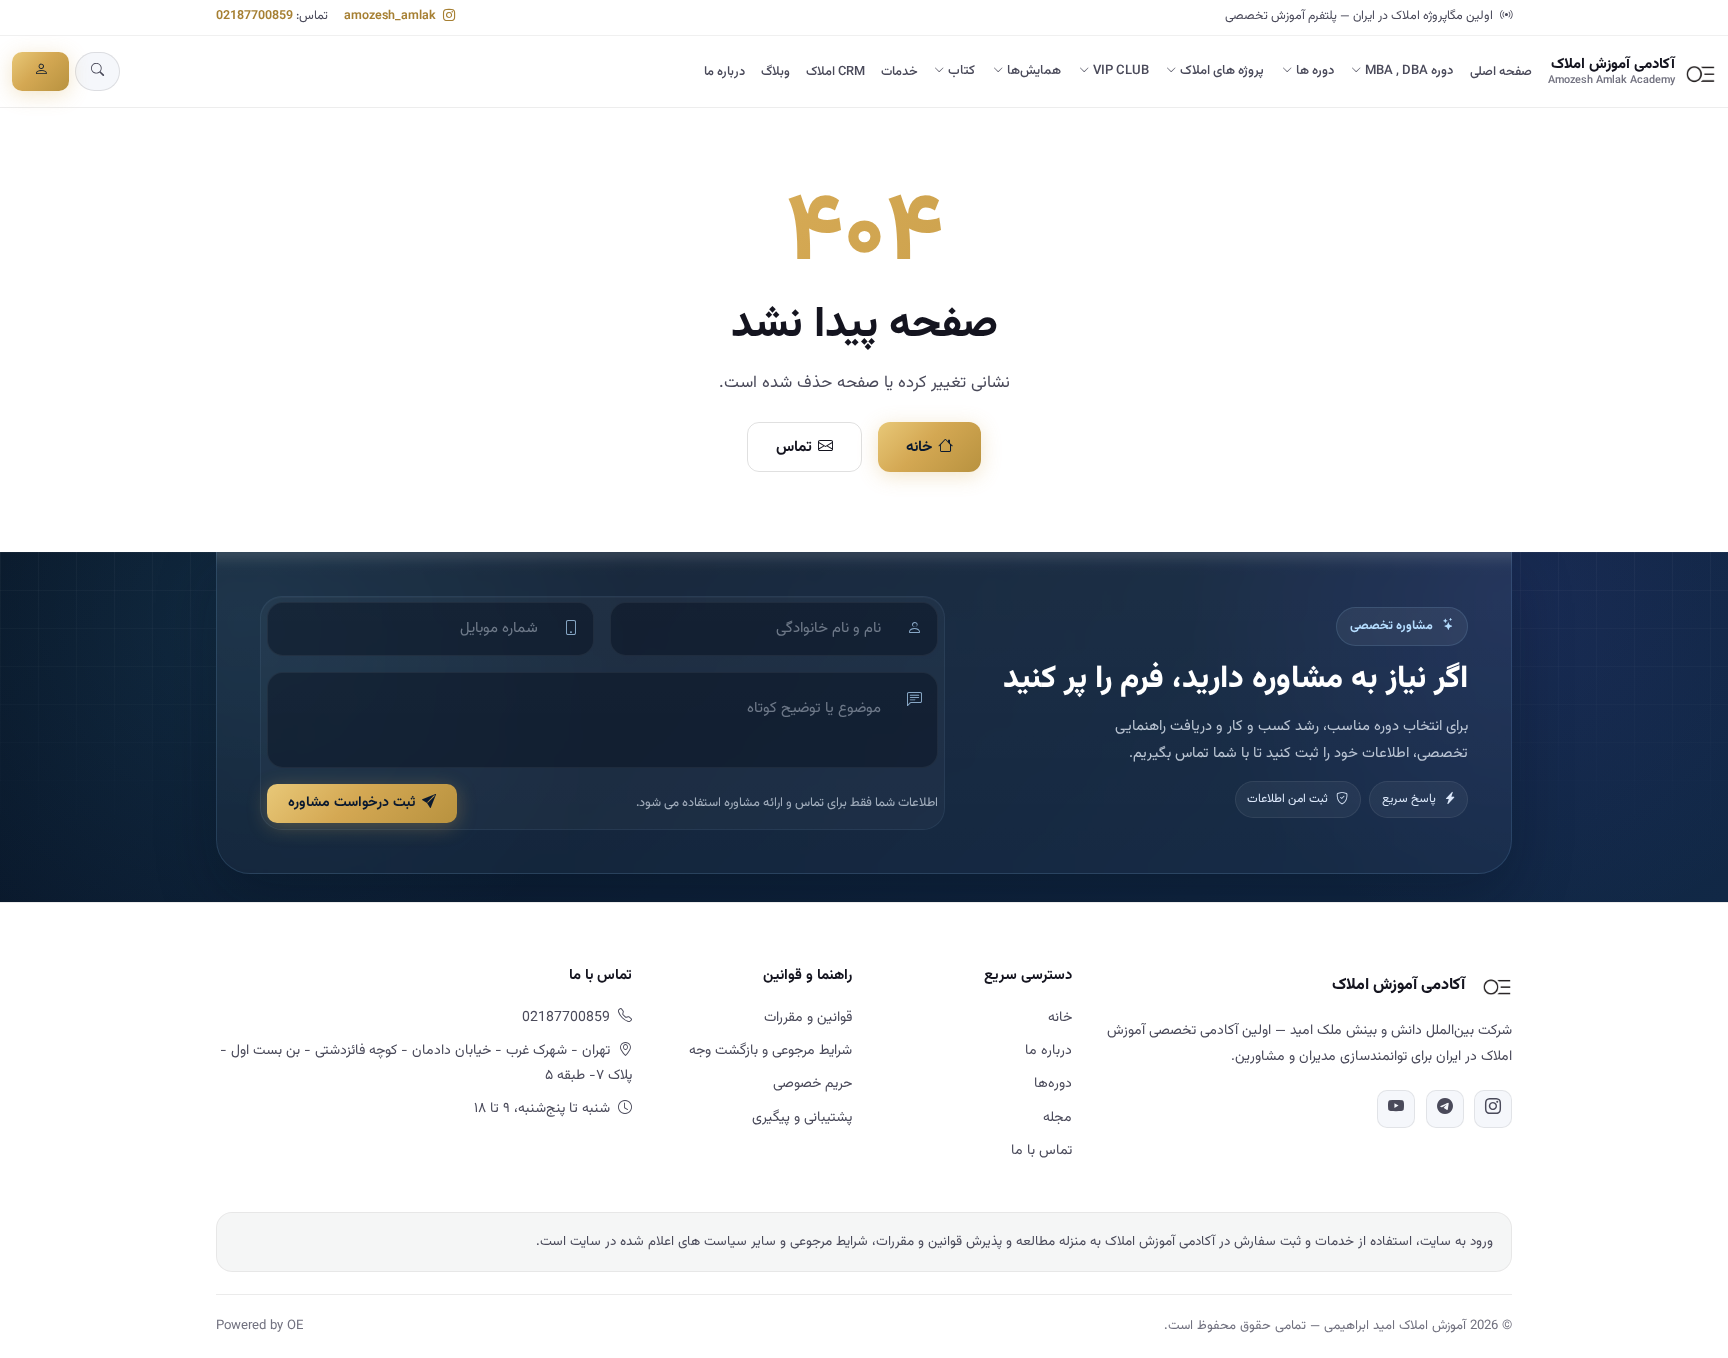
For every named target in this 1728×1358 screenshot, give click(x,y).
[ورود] (40, 71)
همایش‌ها (1034, 71)
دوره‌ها (1053, 1084)
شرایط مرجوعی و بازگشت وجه (770, 1051)
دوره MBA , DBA (1409, 71)
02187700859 (254, 16)
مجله (1057, 1118)
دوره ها (1315, 71)
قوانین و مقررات (808, 1018)
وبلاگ (775, 72)
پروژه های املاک (1222, 71)
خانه (919, 447)
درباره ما (724, 72)
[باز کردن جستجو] (97, 71)
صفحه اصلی (1501, 72)
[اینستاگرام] (1493, 1109)
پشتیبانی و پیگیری (802, 1118)
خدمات (899, 72)
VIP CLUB (1121, 71)
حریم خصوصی (812, 1084)
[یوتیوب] (1396, 1109)
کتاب (961, 71)
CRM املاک (835, 72)
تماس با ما (1041, 1151)
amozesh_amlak (391, 16)
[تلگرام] (1445, 1109)
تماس (794, 447)
